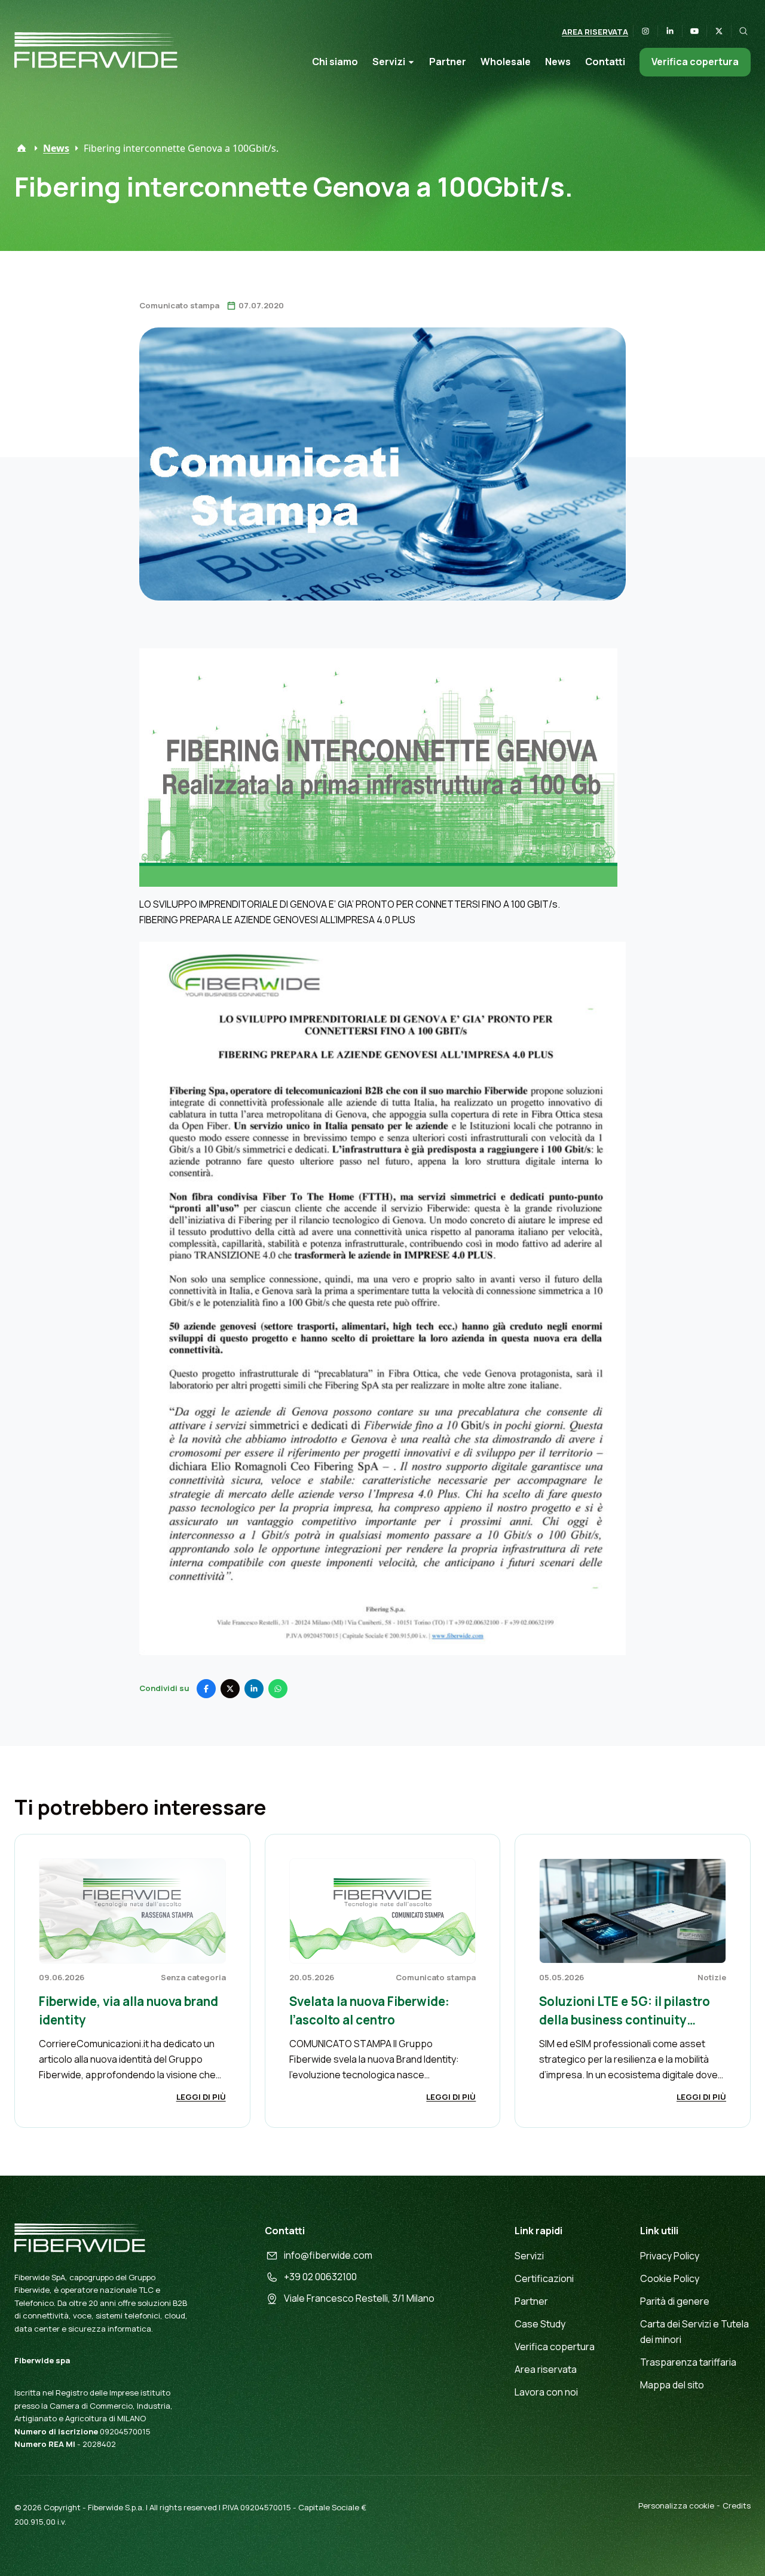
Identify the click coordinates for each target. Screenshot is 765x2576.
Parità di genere (675, 2301)
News (558, 62)
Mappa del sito (672, 2385)
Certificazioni (544, 2278)
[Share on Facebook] (206, 1689)
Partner (448, 62)
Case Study (540, 2324)
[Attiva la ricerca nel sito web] (743, 31)
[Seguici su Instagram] (645, 31)
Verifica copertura (695, 62)
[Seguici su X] (719, 31)
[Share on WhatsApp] (278, 1689)
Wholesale (506, 62)
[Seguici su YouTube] (694, 31)
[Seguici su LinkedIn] (670, 31)
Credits (737, 2505)
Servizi (389, 62)
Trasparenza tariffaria (688, 2362)
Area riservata (595, 32)
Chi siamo (335, 62)
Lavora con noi (546, 2392)
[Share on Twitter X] (230, 1689)
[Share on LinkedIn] (254, 1689)
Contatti (605, 62)
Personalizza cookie (676, 2505)
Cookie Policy (670, 2278)
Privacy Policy (670, 2256)
